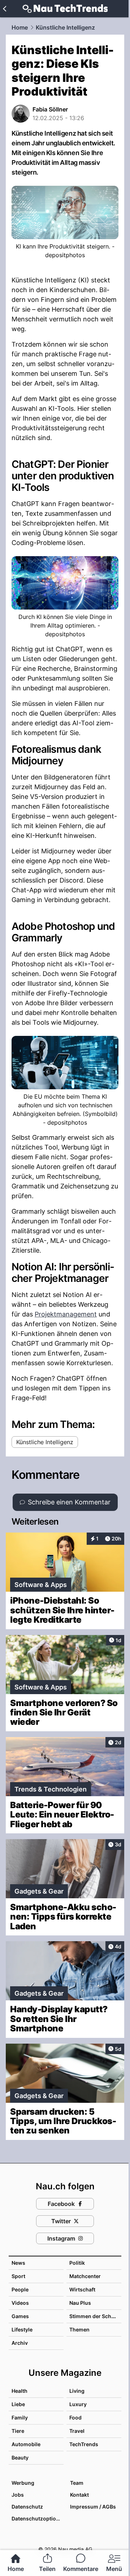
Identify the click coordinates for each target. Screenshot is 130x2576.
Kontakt (79, 2495)
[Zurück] (5, 9)
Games (20, 2316)
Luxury (78, 2404)
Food (75, 2417)
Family (20, 2417)
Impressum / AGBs (93, 2507)
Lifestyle (22, 2329)
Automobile (26, 2444)
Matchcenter (85, 2276)
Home (20, 27)
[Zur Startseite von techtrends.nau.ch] (65, 9)
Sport (18, 2276)
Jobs (18, 2495)
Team (77, 2483)
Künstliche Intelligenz (65, 27)
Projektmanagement (66, 1314)
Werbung (23, 2483)
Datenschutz (27, 2507)
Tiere (18, 2431)
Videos (20, 2303)
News (18, 2263)
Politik (77, 2263)
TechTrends (84, 2444)
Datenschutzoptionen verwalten (37, 2518)
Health (19, 2391)
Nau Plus (80, 2303)
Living (77, 2391)
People (20, 2289)
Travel (77, 2431)
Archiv (20, 2343)
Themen (79, 2329)
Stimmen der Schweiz (96, 2316)
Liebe (18, 2404)
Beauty (20, 2458)
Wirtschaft (82, 2289)
